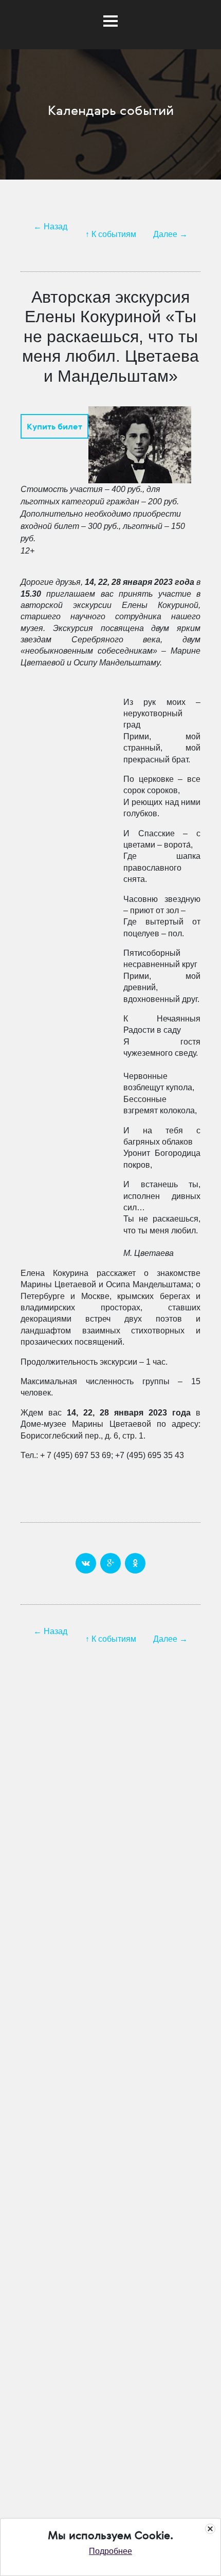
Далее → (170, 234)
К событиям (114, 234)
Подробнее (110, 2551)
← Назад (50, 227)
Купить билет (54, 426)
